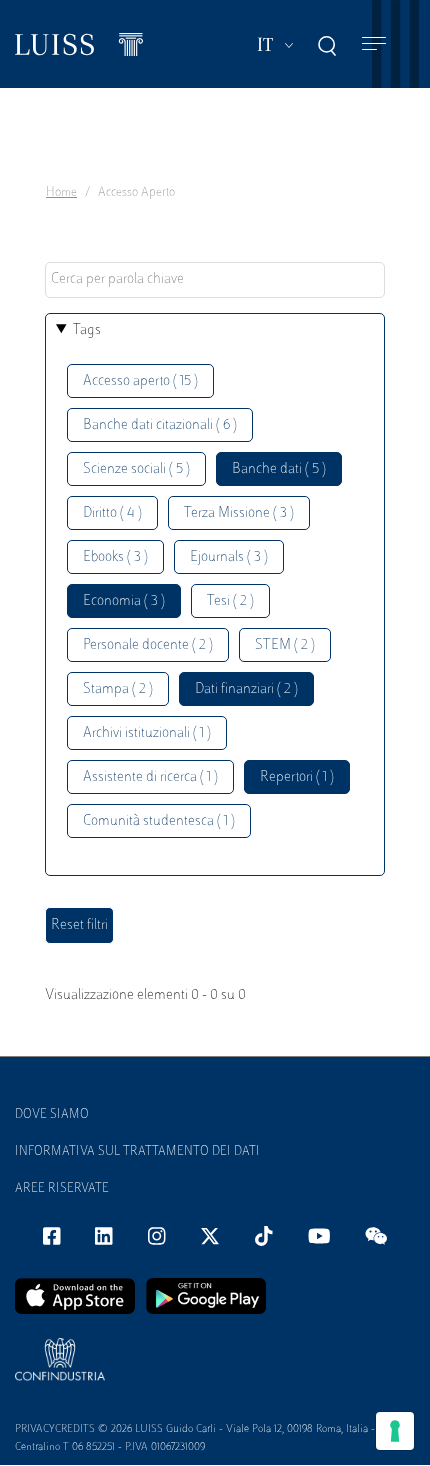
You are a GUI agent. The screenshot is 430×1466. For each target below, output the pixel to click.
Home (61, 193)
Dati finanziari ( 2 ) (246, 689)
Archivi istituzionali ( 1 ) (147, 733)
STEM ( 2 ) (285, 645)
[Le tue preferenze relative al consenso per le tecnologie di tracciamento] (395, 1431)
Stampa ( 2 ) (118, 689)
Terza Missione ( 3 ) (239, 513)
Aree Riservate (62, 1189)
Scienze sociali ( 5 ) (136, 469)
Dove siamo (52, 1115)
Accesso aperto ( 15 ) (140, 381)
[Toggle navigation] (374, 44)
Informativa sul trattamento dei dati (137, 1152)
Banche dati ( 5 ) (279, 469)
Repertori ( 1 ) (297, 777)
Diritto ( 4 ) (112, 513)
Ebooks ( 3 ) (115, 557)
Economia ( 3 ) (124, 601)
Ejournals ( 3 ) (229, 557)
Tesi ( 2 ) (230, 601)
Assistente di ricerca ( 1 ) (150, 777)
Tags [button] (87, 330)
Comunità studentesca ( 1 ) (159, 821)
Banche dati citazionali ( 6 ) (160, 425)
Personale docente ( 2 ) (148, 645)
